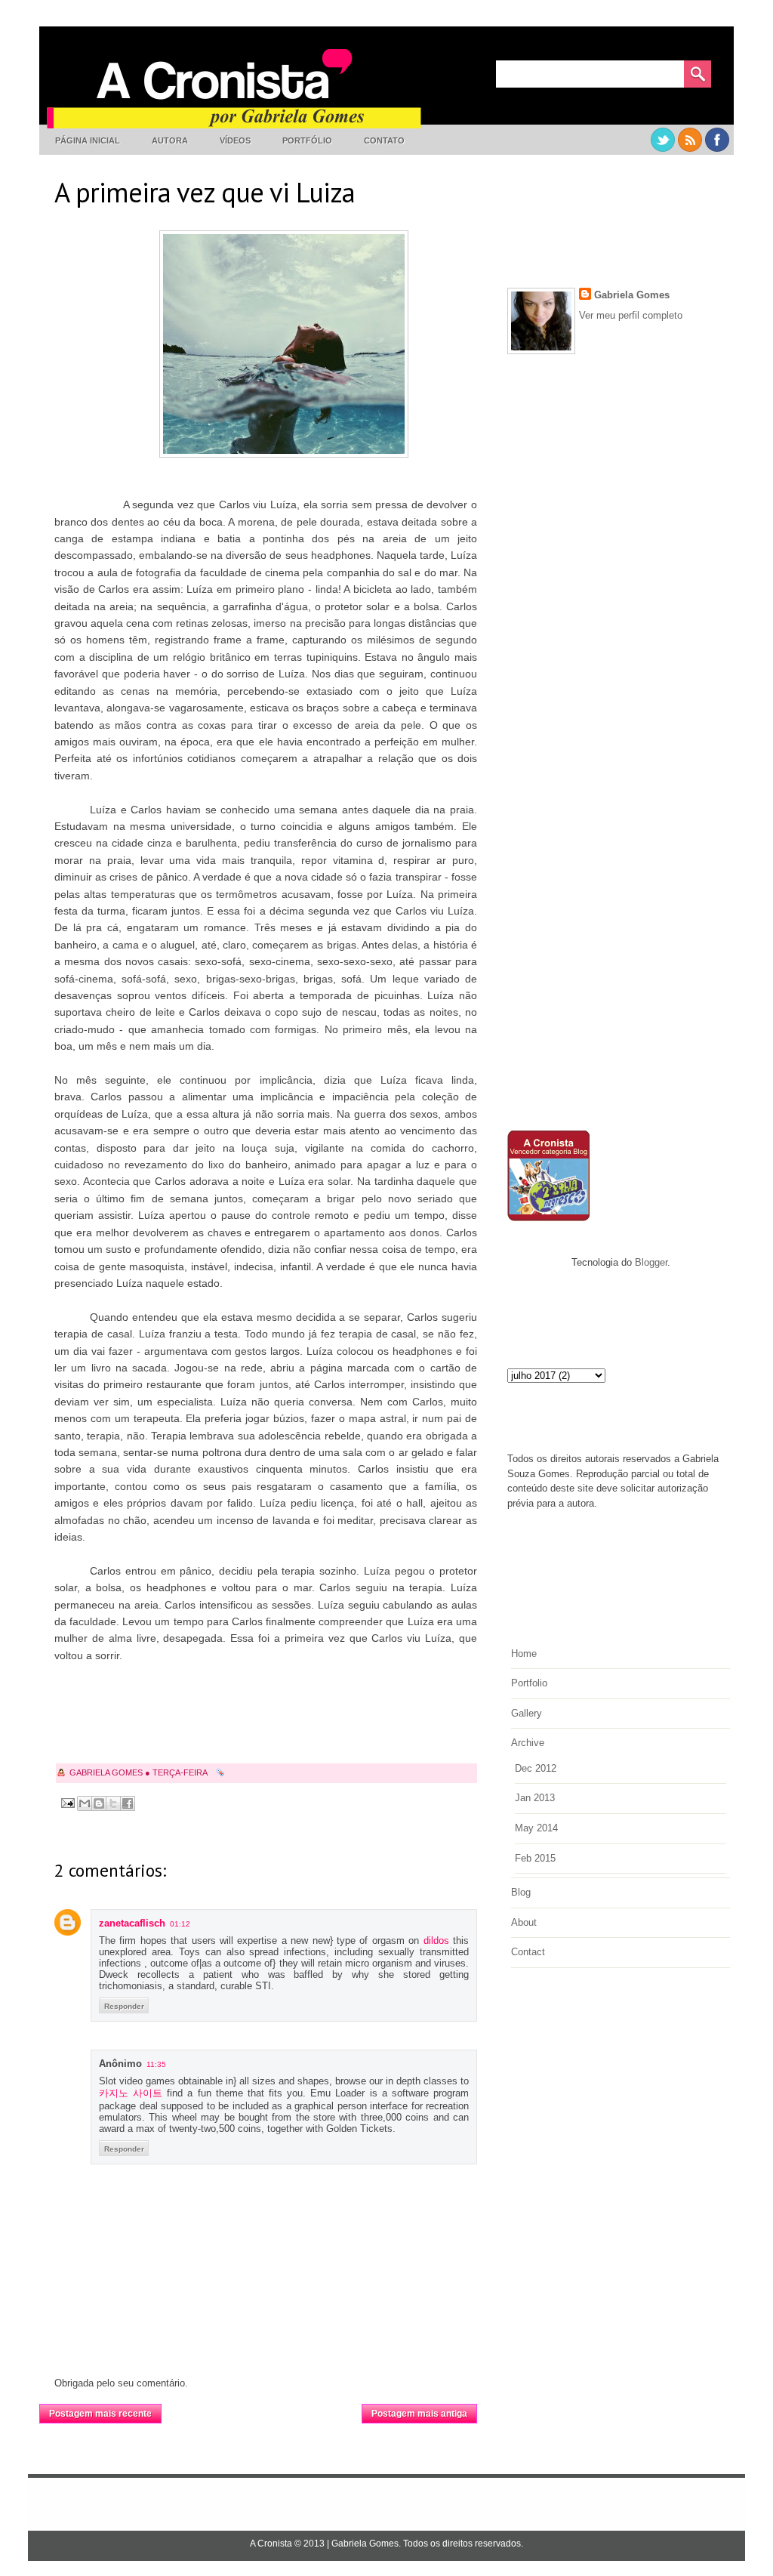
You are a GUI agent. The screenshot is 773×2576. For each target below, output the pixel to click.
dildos (436, 1940)
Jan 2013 (535, 1798)
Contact (528, 1952)
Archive (528, 1743)
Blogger (651, 1262)
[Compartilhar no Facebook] (128, 1803)
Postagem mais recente (100, 2414)
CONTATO (384, 140)
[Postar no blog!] (99, 1803)
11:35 (156, 2064)
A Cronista (271, 2544)
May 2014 (536, 1828)
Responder (124, 2006)
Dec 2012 (536, 1768)
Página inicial (88, 140)
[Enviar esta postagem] (67, 1802)
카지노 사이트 (131, 2093)
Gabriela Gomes (632, 295)
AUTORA (170, 140)
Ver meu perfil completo (631, 315)
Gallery (527, 1713)
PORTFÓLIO (307, 140)
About (524, 1922)
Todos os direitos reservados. (463, 2544)
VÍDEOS (235, 140)
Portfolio (529, 1683)
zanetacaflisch (132, 1923)
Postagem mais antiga (419, 2414)
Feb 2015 (535, 1858)
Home (524, 1654)
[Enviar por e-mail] (85, 1803)
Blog (521, 1892)
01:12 (180, 1924)
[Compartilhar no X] (113, 1803)
